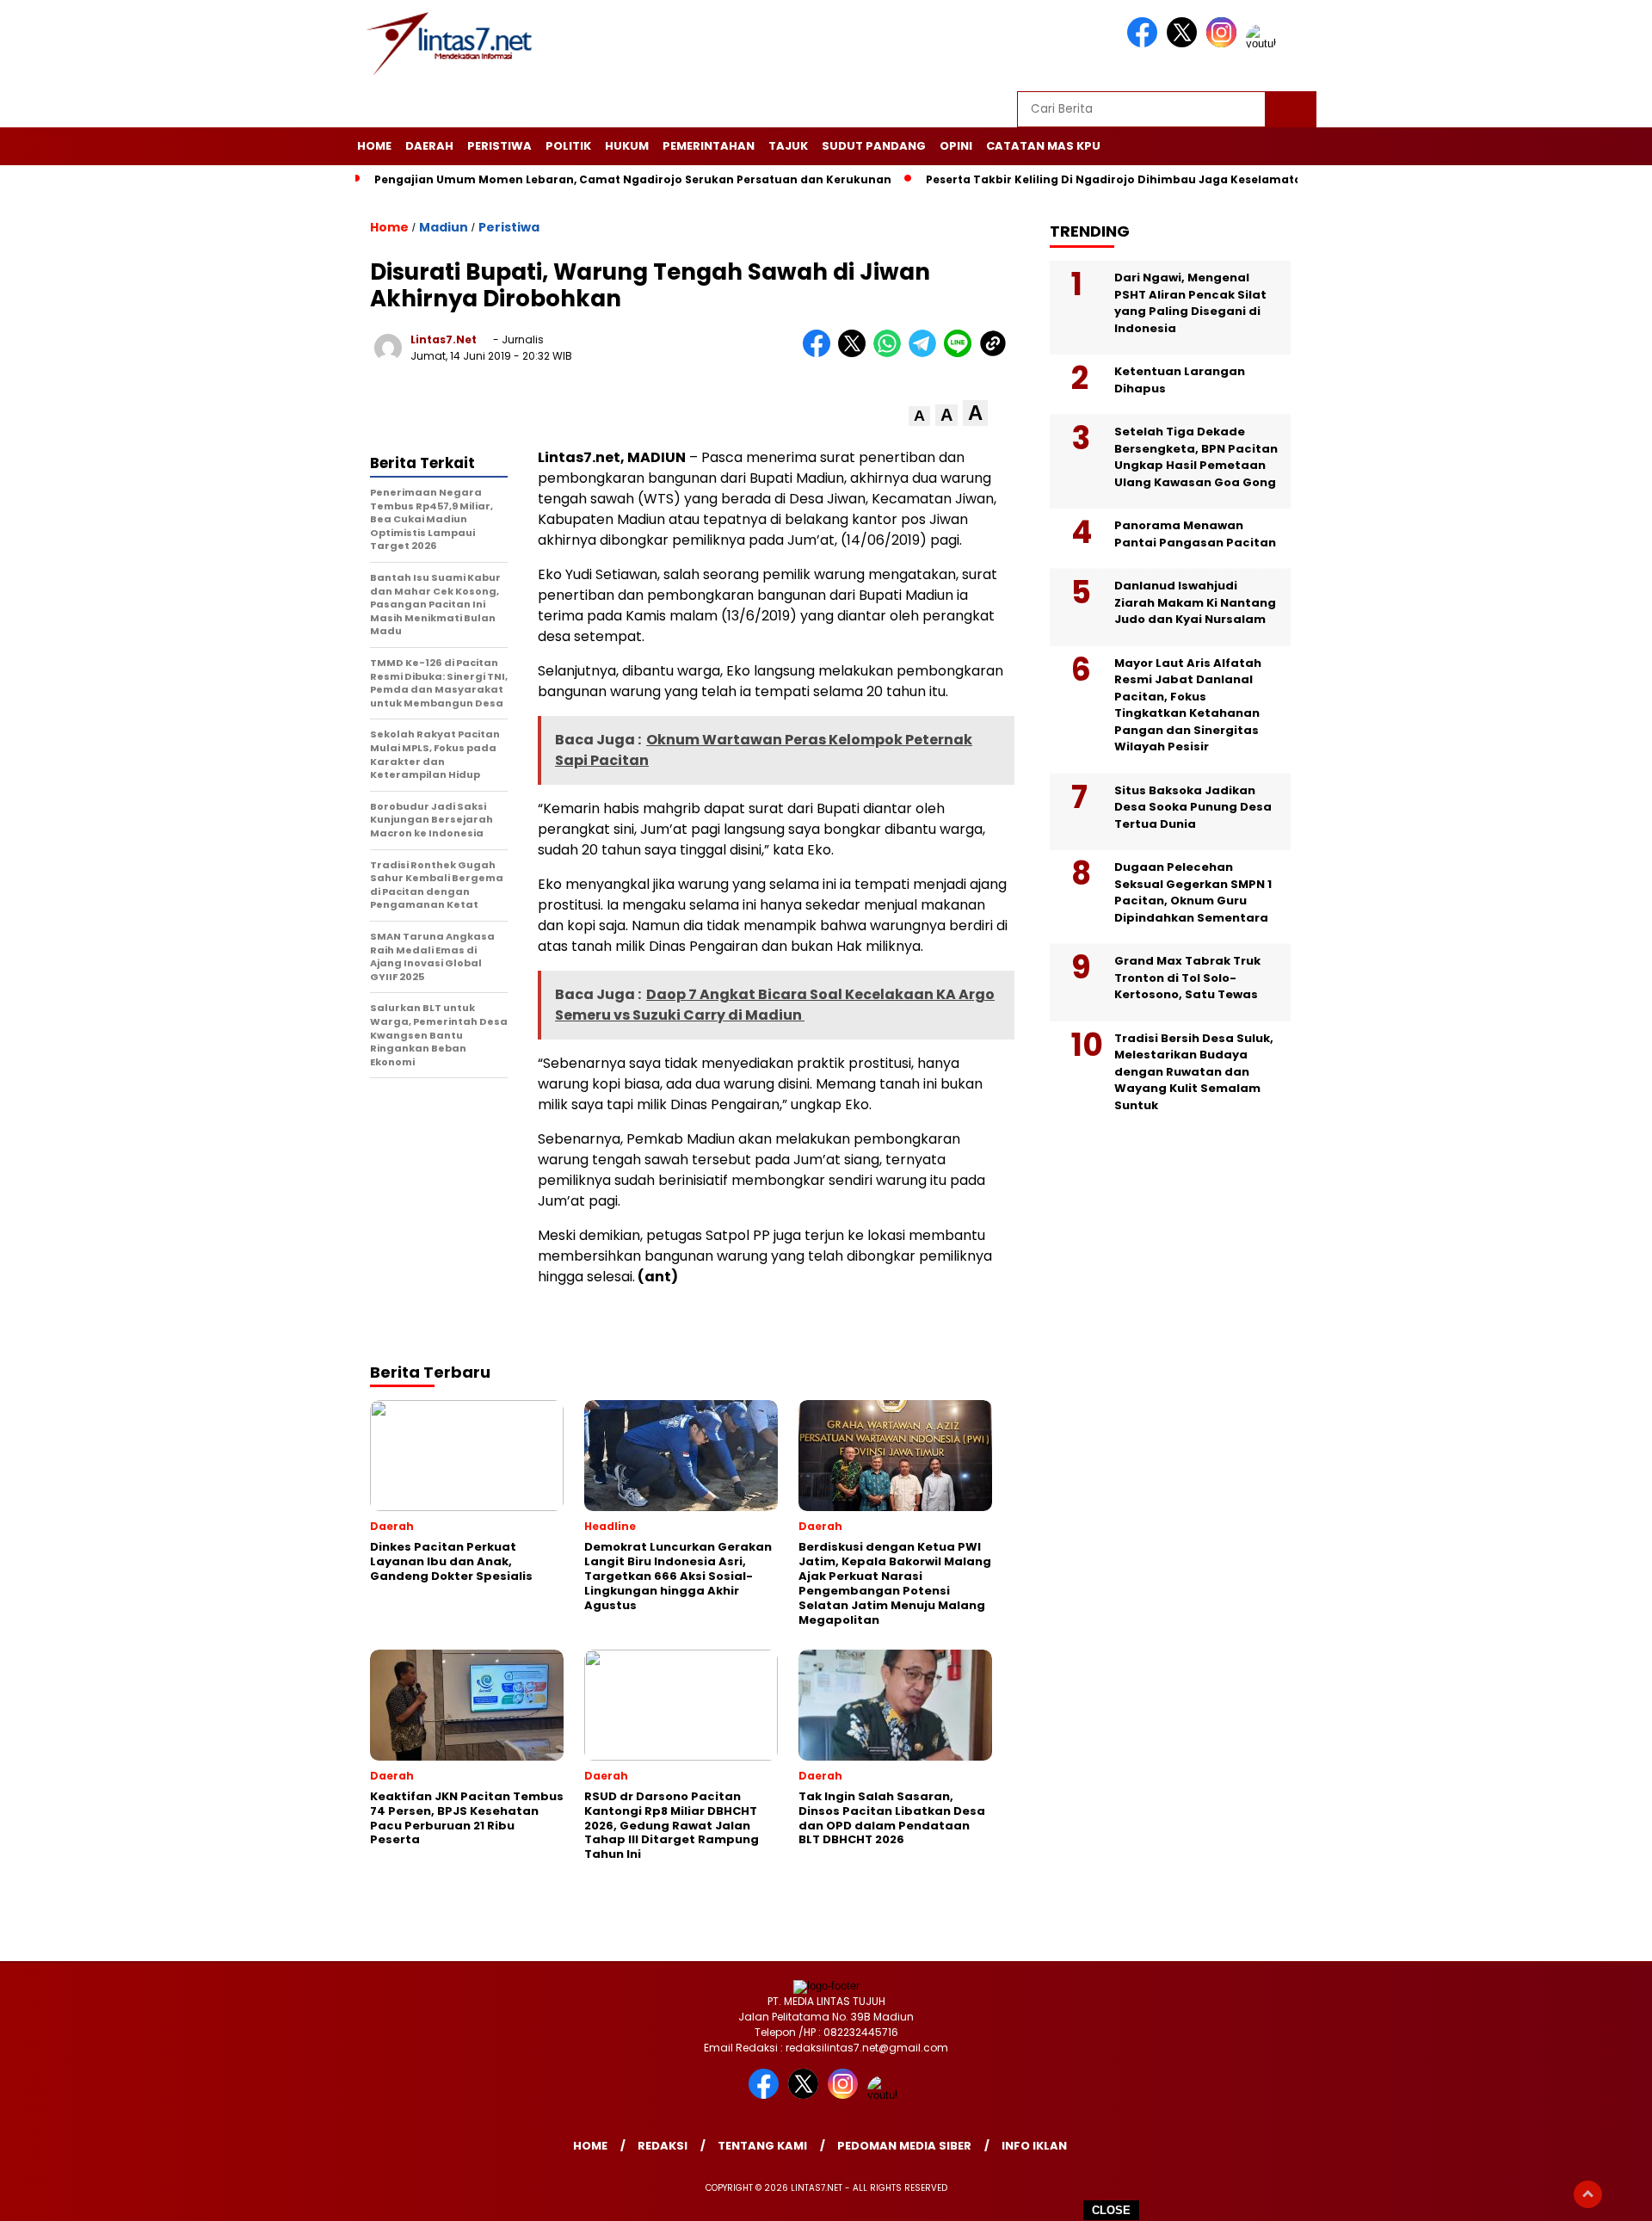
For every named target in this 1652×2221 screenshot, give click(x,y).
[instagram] (1224, 43)
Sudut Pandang (874, 146)
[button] (919, 416)
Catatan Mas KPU (1043, 146)
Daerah (429, 146)
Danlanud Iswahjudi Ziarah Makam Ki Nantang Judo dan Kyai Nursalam (1195, 602)
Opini (956, 146)
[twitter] (1185, 43)
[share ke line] (962, 353)
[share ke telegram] (926, 353)
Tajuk (788, 146)
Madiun (444, 227)
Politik (568, 146)
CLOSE (1111, 2210)
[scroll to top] (1588, 2194)
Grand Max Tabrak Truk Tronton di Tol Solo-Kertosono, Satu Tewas (1187, 978)
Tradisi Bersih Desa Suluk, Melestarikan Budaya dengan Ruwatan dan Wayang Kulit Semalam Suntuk (1194, 1072)
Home (374, 146)
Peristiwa (499, 146)
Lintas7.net (444, 339)
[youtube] (1264, 43)
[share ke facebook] (820, 353)
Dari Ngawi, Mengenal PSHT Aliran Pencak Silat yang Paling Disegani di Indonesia (1190, 303)
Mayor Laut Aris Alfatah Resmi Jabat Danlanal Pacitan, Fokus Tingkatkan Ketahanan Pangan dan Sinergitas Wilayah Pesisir (1188, 705)
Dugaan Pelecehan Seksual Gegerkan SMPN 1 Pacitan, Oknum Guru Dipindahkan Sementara (1193, 892)
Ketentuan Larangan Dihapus (1180, 380)
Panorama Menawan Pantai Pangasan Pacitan (1195, 534)
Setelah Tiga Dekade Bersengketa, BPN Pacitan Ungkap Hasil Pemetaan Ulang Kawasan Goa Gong (1196, 457)
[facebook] (1145, 43)
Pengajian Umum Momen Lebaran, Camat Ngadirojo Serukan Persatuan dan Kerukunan (633, 179)
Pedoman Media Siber (904, 2146)
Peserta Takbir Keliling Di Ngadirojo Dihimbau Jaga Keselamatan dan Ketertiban (1164, 179)
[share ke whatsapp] (891, 353)
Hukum (627, 146)
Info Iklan (1034, 2146)
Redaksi (663, 2146)
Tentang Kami (762, 2146)
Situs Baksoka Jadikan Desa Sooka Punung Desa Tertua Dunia (1193, 807)
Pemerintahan (709, 146)
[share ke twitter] (856, 353)
